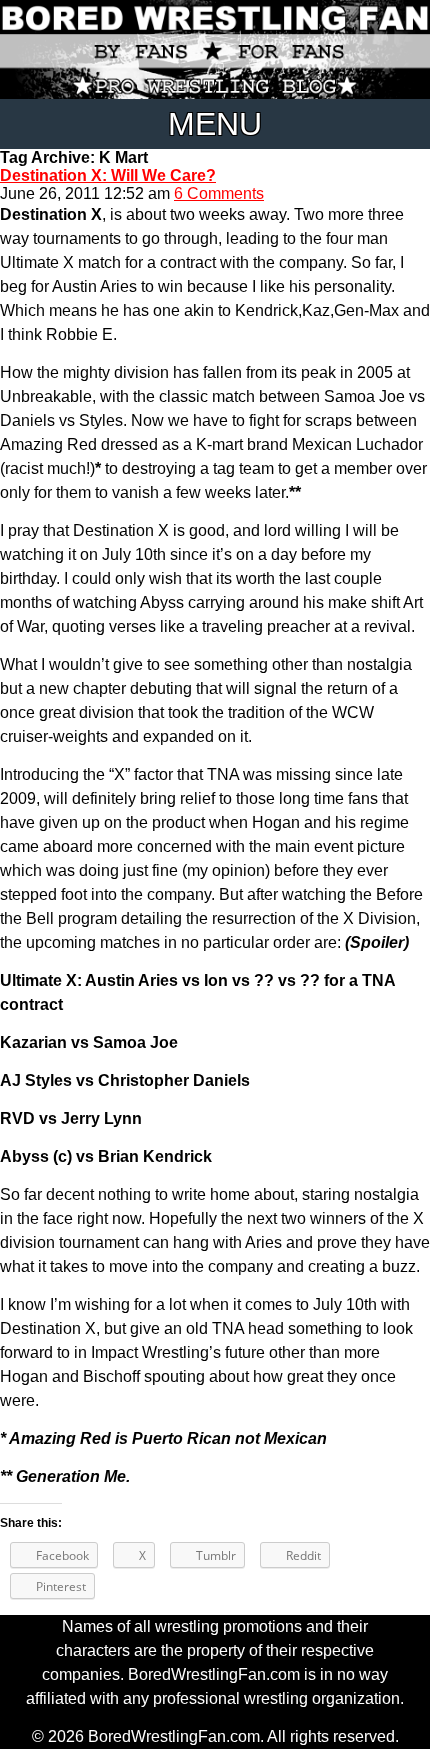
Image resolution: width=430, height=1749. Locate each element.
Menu (215, 124)
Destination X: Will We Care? (108, 175)
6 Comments (219, 193)
